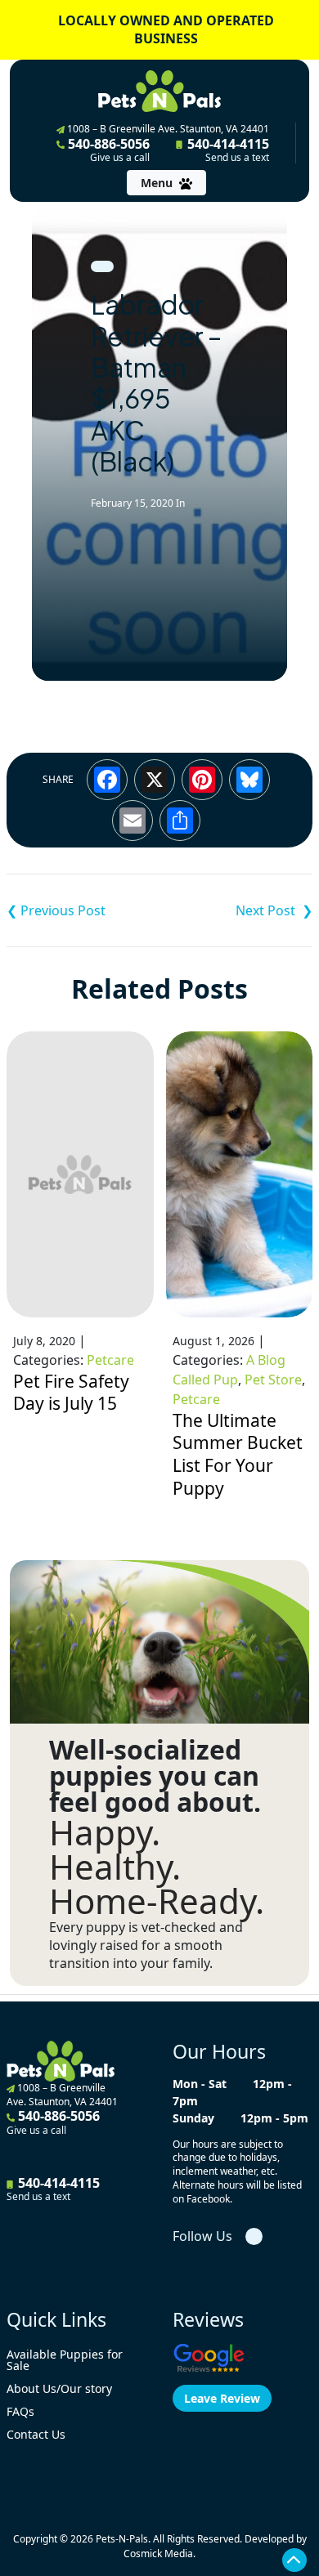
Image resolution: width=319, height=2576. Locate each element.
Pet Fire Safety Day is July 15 (71, 1393)
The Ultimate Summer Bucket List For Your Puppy (238, 1454)
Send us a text (237, 158)
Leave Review (222, 2398)
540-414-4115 (227, 150)
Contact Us (36, 2434)
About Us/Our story (59, 2388)
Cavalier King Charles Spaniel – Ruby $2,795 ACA (236, 910)
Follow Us (202, 2236)
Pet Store (273, 1380)
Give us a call (120, 158)
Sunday (193, 2118)
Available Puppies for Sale (65, 2360)
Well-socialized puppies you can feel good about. (155, 1776)
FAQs (20, 2411)
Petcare (110, 1360)
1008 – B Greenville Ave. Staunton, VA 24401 (167, 129)
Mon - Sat (200, 2084)
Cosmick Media (158, 2554)
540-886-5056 (107, 150)
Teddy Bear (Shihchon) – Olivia (83, 910)
